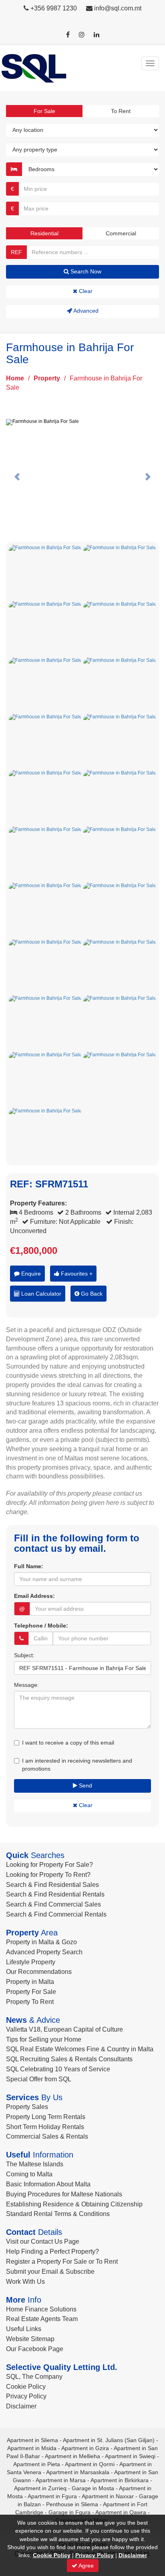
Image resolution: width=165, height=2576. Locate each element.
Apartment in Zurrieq (40, 2488)
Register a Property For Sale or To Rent (62, 2262)
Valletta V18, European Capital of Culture (64, 2029)
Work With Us (25, 2282)
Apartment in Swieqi (130, 2456)
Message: (26, 1685)
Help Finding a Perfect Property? (52, 2251)
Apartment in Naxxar (108, 2496)
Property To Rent (30, 2002)
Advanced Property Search (44, 1952)
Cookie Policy (26, 2387)
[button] (17, 476)
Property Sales (27, 2107)
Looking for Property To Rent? (48, 1875)
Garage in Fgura (69, 2512)
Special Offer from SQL (39, 2079)
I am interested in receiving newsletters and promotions (77, 1765)
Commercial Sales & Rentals (47, 2136)
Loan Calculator (40, 1294)
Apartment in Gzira (85, 2448)
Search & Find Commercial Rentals (56, 1914)
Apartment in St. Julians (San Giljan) (109, 2440)
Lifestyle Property (31, 1962)
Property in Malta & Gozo (41, 1942)
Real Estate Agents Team (42, 2319)
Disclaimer (21, 2406)
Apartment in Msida (32, 2448)
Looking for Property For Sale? (49, 1865)
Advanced (85, 311)
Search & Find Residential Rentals (55, 1894)
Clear (85, 291)
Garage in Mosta (93, 2488)
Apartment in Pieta (37, 2464)
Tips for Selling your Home (44, 2039)
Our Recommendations (39, 1972)
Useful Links (24, 2329)
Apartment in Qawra (121, 2512)
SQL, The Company (34, 2377)
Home (15, 378)
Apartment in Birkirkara (120, 2480)
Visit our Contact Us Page (43, 2241)
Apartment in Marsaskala (78, 2472)
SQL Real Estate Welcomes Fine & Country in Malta (80, 2049)
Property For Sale (31, 1992)
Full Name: (29, 1566)
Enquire (30, 1274)
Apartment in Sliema (32, 2440)
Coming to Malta (29, 2174)
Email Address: (34, 1596)
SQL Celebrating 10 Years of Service (58, 2069)
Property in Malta (30, 1982)
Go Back (91, 1294)
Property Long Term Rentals (46, 2117)
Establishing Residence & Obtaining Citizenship (74, 2204)
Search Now (85, 271)
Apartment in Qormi (90, 2464)
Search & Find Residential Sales (52, 1885)
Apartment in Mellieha (72, 2456)
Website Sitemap (30, 2339)
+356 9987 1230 (54, 8)
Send (85, 1785)
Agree (86, 2566)
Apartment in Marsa (61, 2480)
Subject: (24, 1655)
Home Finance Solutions (41, 2309)
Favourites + (76, 1274)
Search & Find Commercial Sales (53, 1904)
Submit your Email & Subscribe (50, 2272)
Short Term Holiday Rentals (45, 2127)
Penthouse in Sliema (72, 2504)
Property (47, 378)
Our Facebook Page (35, 2349)
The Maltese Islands (35, 2164)
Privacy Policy (26, 2396)
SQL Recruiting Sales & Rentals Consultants (69, 2059)
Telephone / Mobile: (41, 1626)
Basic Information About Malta (48, 2184)
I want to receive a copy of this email (68, 1743)
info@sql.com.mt (118, 8)
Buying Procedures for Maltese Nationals (64, 2194)
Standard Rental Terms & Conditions (58, 2214)
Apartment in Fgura (52, 2496)
